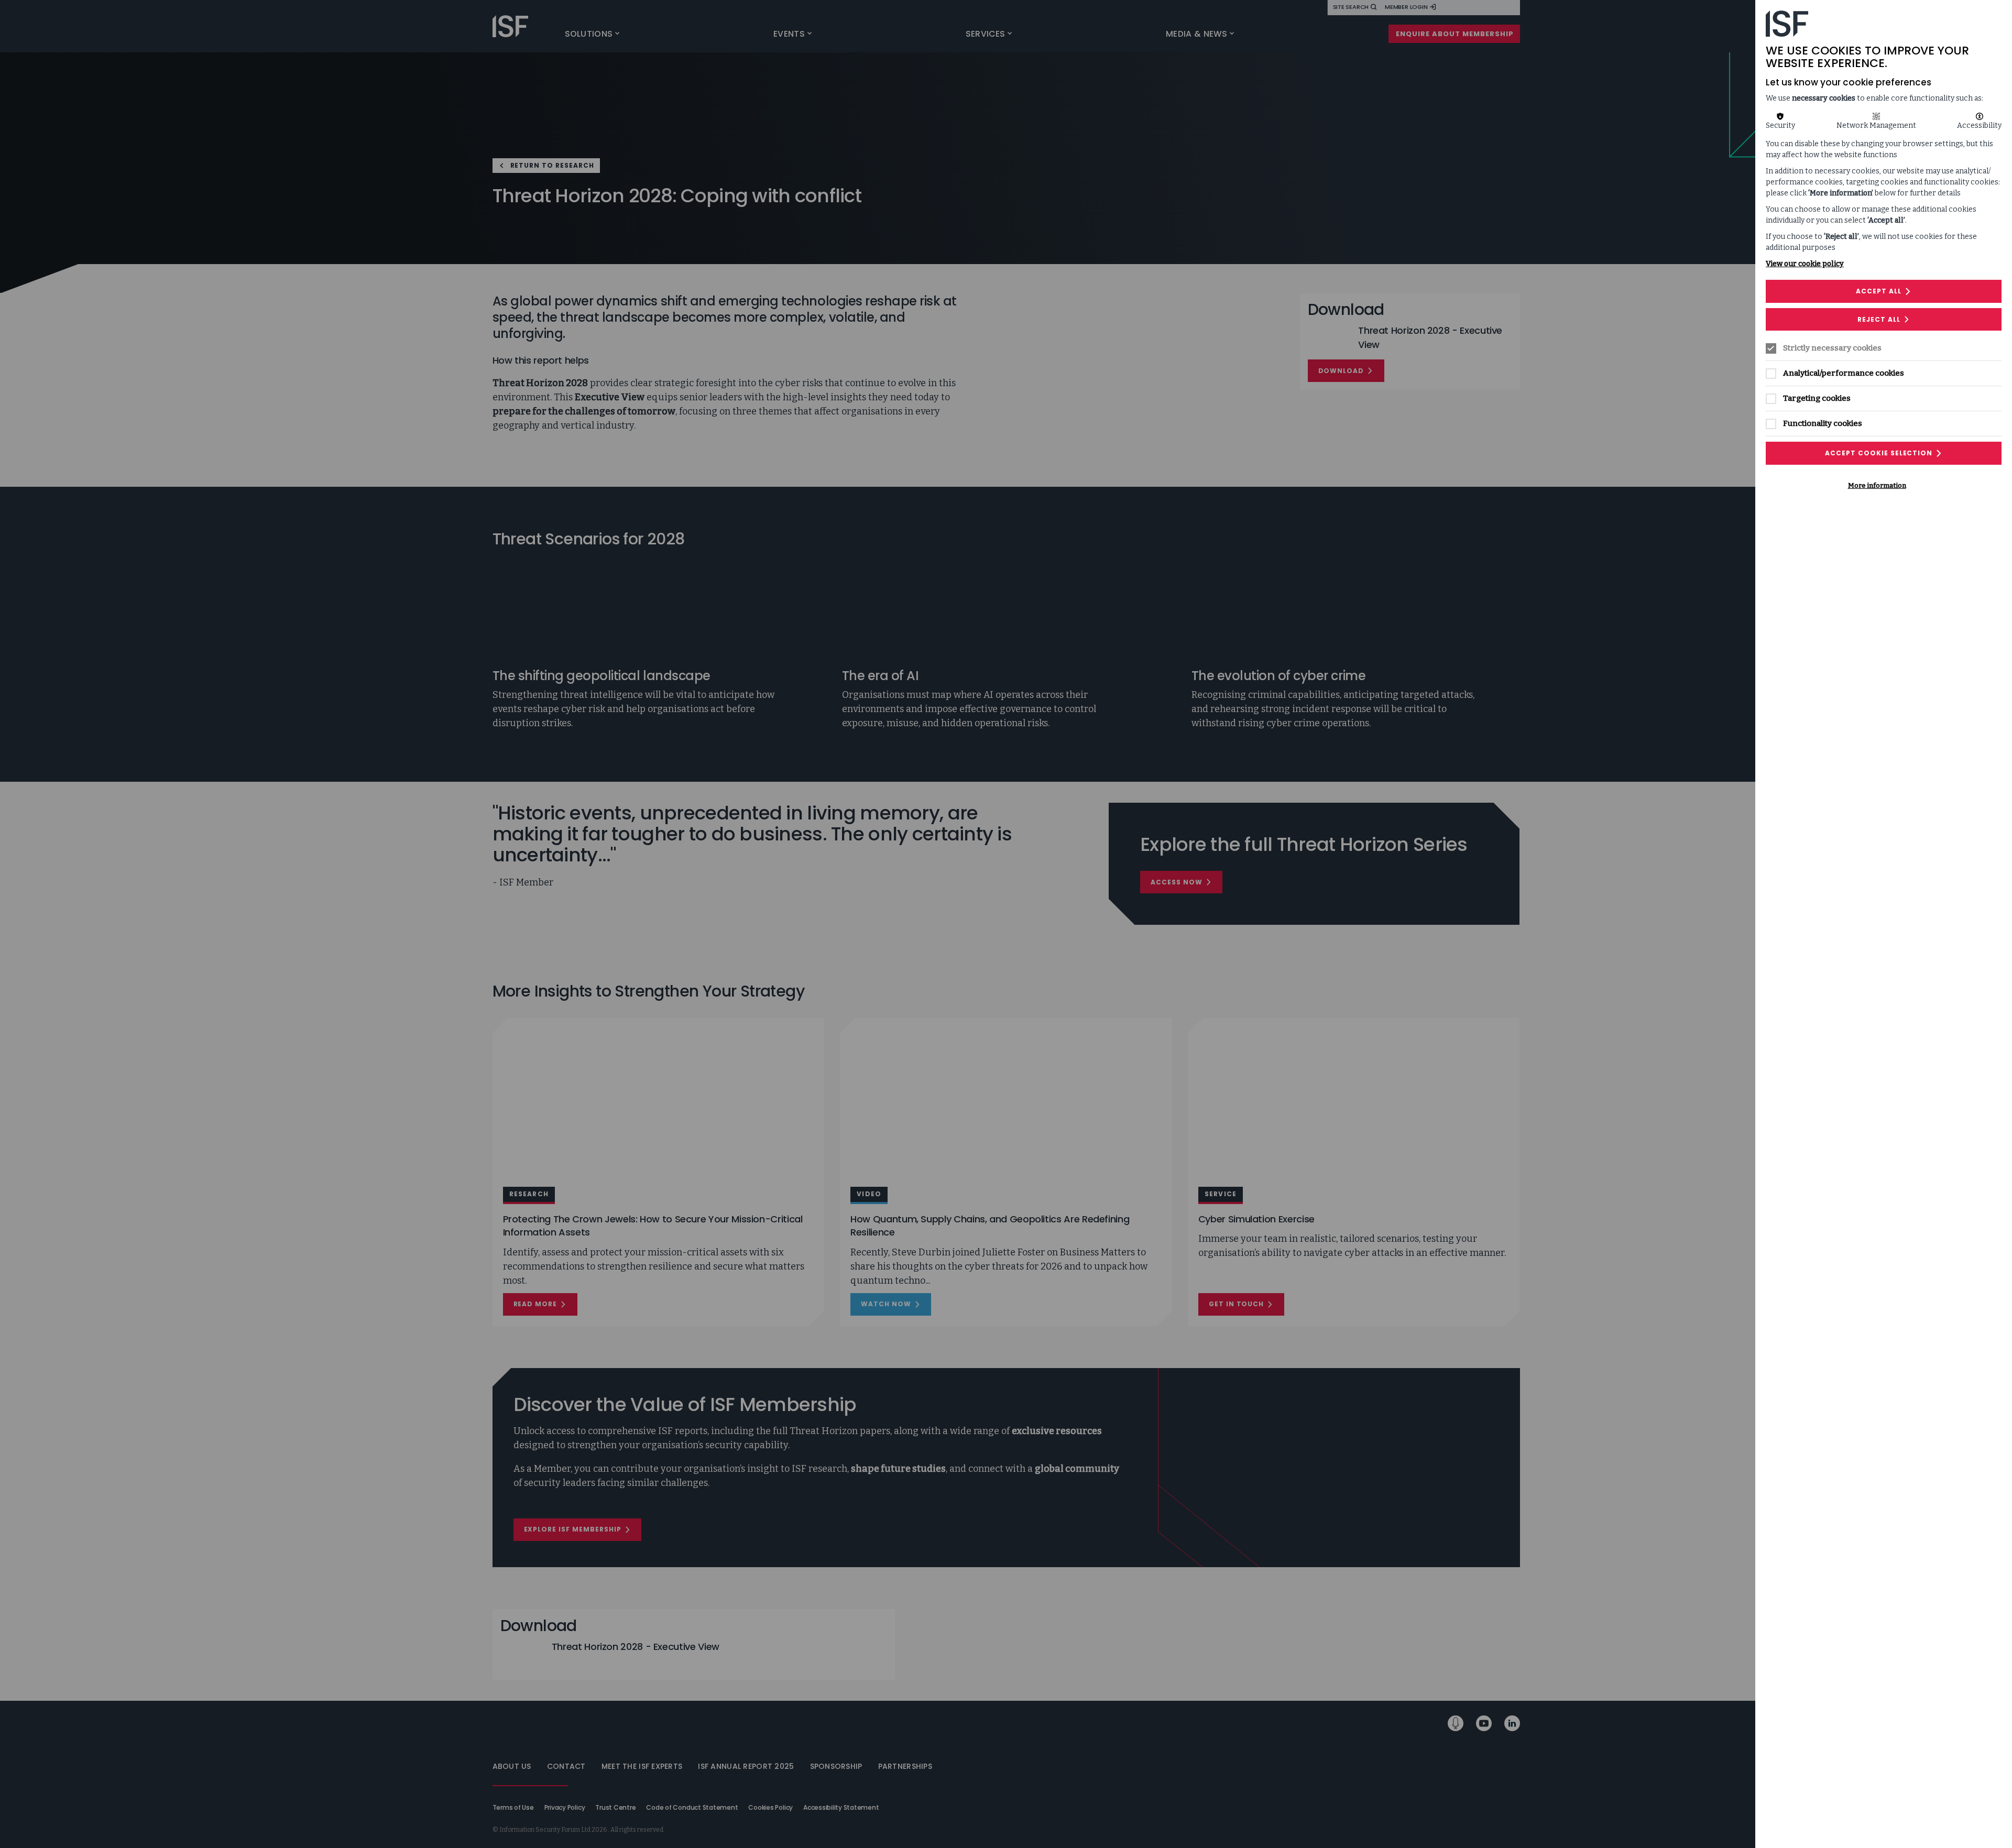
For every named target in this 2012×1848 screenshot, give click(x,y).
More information (1877, 485)
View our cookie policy (1805, 264)
